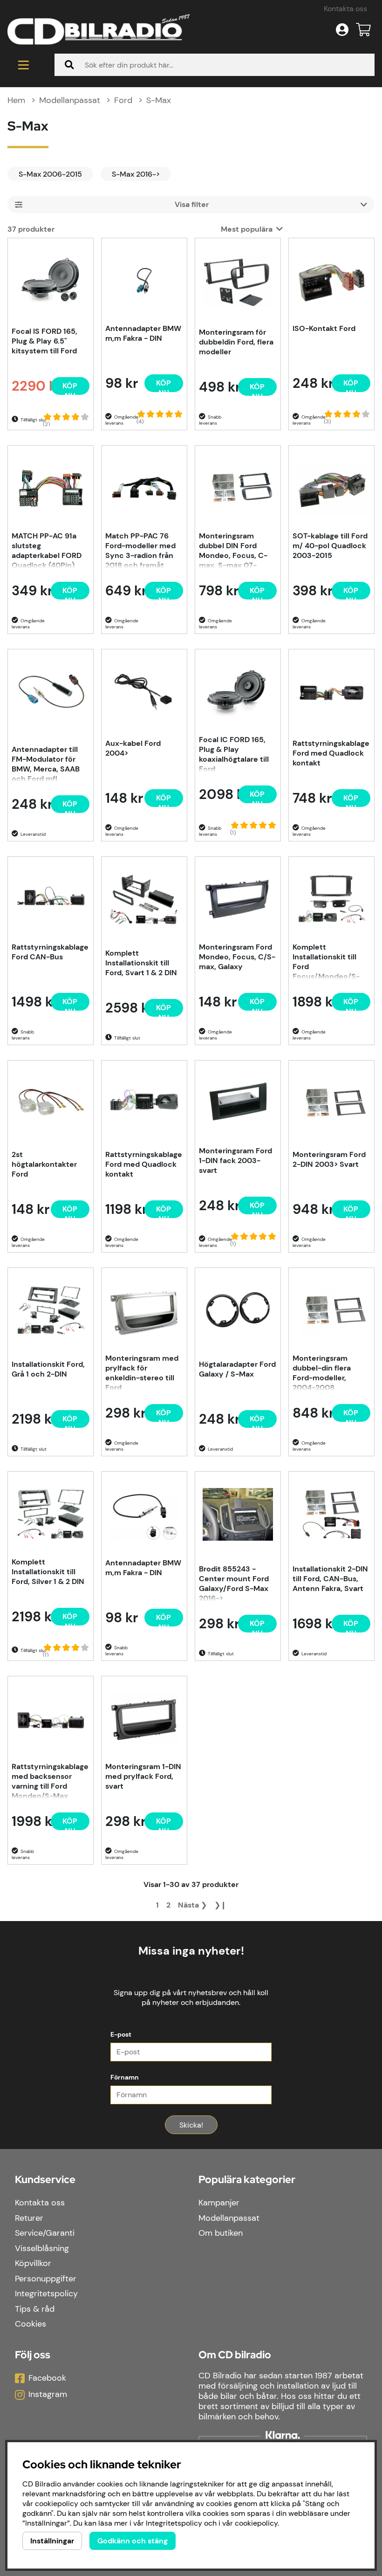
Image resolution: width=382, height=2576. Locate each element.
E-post (121, 2034)
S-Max (159, 100)
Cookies (31, 2324)
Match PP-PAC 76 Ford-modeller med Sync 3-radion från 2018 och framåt (140, 550)
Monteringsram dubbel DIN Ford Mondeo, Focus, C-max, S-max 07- (233, 550)
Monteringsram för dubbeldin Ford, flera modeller (236, 342)
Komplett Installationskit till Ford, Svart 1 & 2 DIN (141, 963)
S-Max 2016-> (136, 174)
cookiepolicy (256, 2523)
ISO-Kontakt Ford (324, 328)
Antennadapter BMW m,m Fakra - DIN (143, 333)
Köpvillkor (33, 2263)
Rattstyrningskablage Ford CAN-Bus (50, 952)
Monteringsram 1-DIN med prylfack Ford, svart (143, 1776)
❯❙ (220, 1905)
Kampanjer (219, 2203)
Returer (29, 2218)
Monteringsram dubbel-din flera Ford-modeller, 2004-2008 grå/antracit (322, 1372)
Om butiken (221, 2233)
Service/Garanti (45, 2233)
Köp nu (70, 806)
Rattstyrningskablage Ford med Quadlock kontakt (331, 753)
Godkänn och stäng (133, 2541)
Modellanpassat (70, 100)
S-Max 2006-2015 (50, 174)
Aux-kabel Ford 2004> (133, 748)
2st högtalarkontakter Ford (44, 1164)
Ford (123, 100)
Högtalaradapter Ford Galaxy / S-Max (237, 1369)
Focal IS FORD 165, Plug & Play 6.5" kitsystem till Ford (44, 341)
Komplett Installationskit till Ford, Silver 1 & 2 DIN (48, 1572)
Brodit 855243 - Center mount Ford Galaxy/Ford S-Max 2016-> (234, 1583)
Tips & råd (35, 2309)
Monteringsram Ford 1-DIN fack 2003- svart (235, 1161)
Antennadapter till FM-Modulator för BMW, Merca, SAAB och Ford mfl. (46, 763)
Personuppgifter (46, 2279)
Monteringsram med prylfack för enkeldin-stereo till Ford (142, 1372)
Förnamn (125, 2077)
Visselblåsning (42, 2248)
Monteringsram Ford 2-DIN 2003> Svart (329, 1159)
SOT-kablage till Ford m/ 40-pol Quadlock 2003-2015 (330, 546)
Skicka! (191, 2125)
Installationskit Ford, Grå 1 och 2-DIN (48, 1369)
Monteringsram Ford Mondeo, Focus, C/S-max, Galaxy (237, 957)
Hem (16, 100)
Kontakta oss (345, 9)
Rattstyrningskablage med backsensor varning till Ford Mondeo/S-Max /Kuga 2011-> (50, 1780)
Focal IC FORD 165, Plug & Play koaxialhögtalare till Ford (234, 753)
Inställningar (52, 2541)
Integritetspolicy (46, 2294)
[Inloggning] (342, 30)
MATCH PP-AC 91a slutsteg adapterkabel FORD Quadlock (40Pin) (47, 550)
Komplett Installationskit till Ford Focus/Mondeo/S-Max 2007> (326, 961)
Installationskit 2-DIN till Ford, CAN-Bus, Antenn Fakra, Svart (330, 1579)
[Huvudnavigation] (24, 65)
